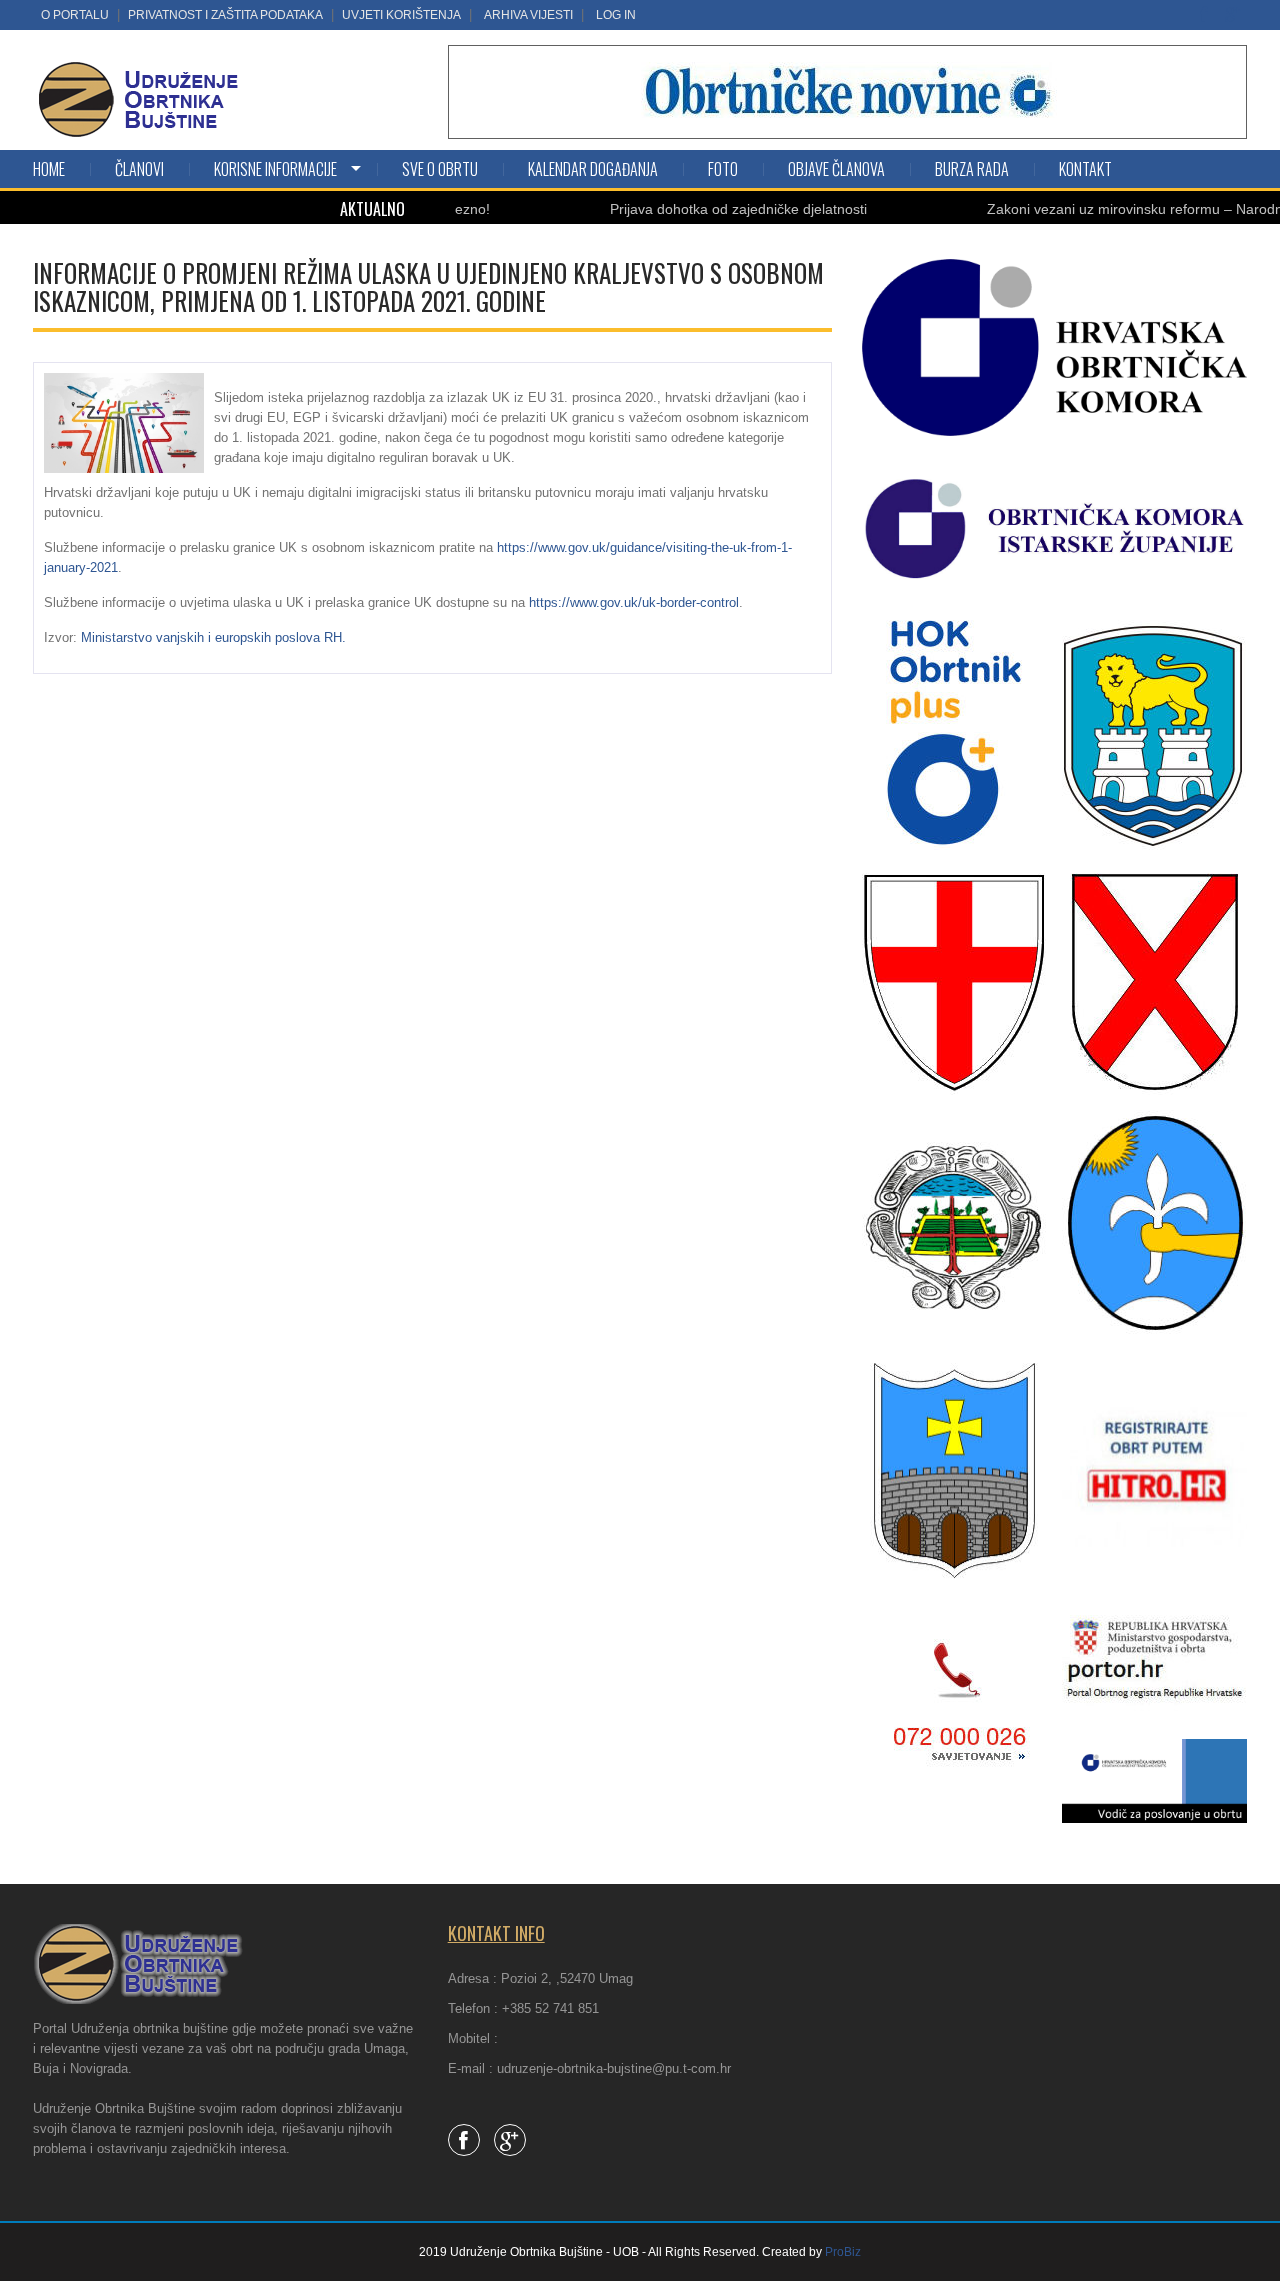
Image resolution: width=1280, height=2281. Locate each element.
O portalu (75, 15)
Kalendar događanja (593, 169)
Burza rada (972, 169)
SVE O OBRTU (440, 169)
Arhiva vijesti (528, 15)
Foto (723, 169)
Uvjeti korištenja (401, 15)
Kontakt (1085, 169)
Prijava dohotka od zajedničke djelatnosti (689, 209)
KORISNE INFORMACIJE (275, 169)
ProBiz (843, 2252)
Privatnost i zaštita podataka (225, 15)
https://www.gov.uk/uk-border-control (634, 602)
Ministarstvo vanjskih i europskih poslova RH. (215, 637)
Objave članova (836, 169)
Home (49, 169)
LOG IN (616, 15)
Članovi (139, 169)
